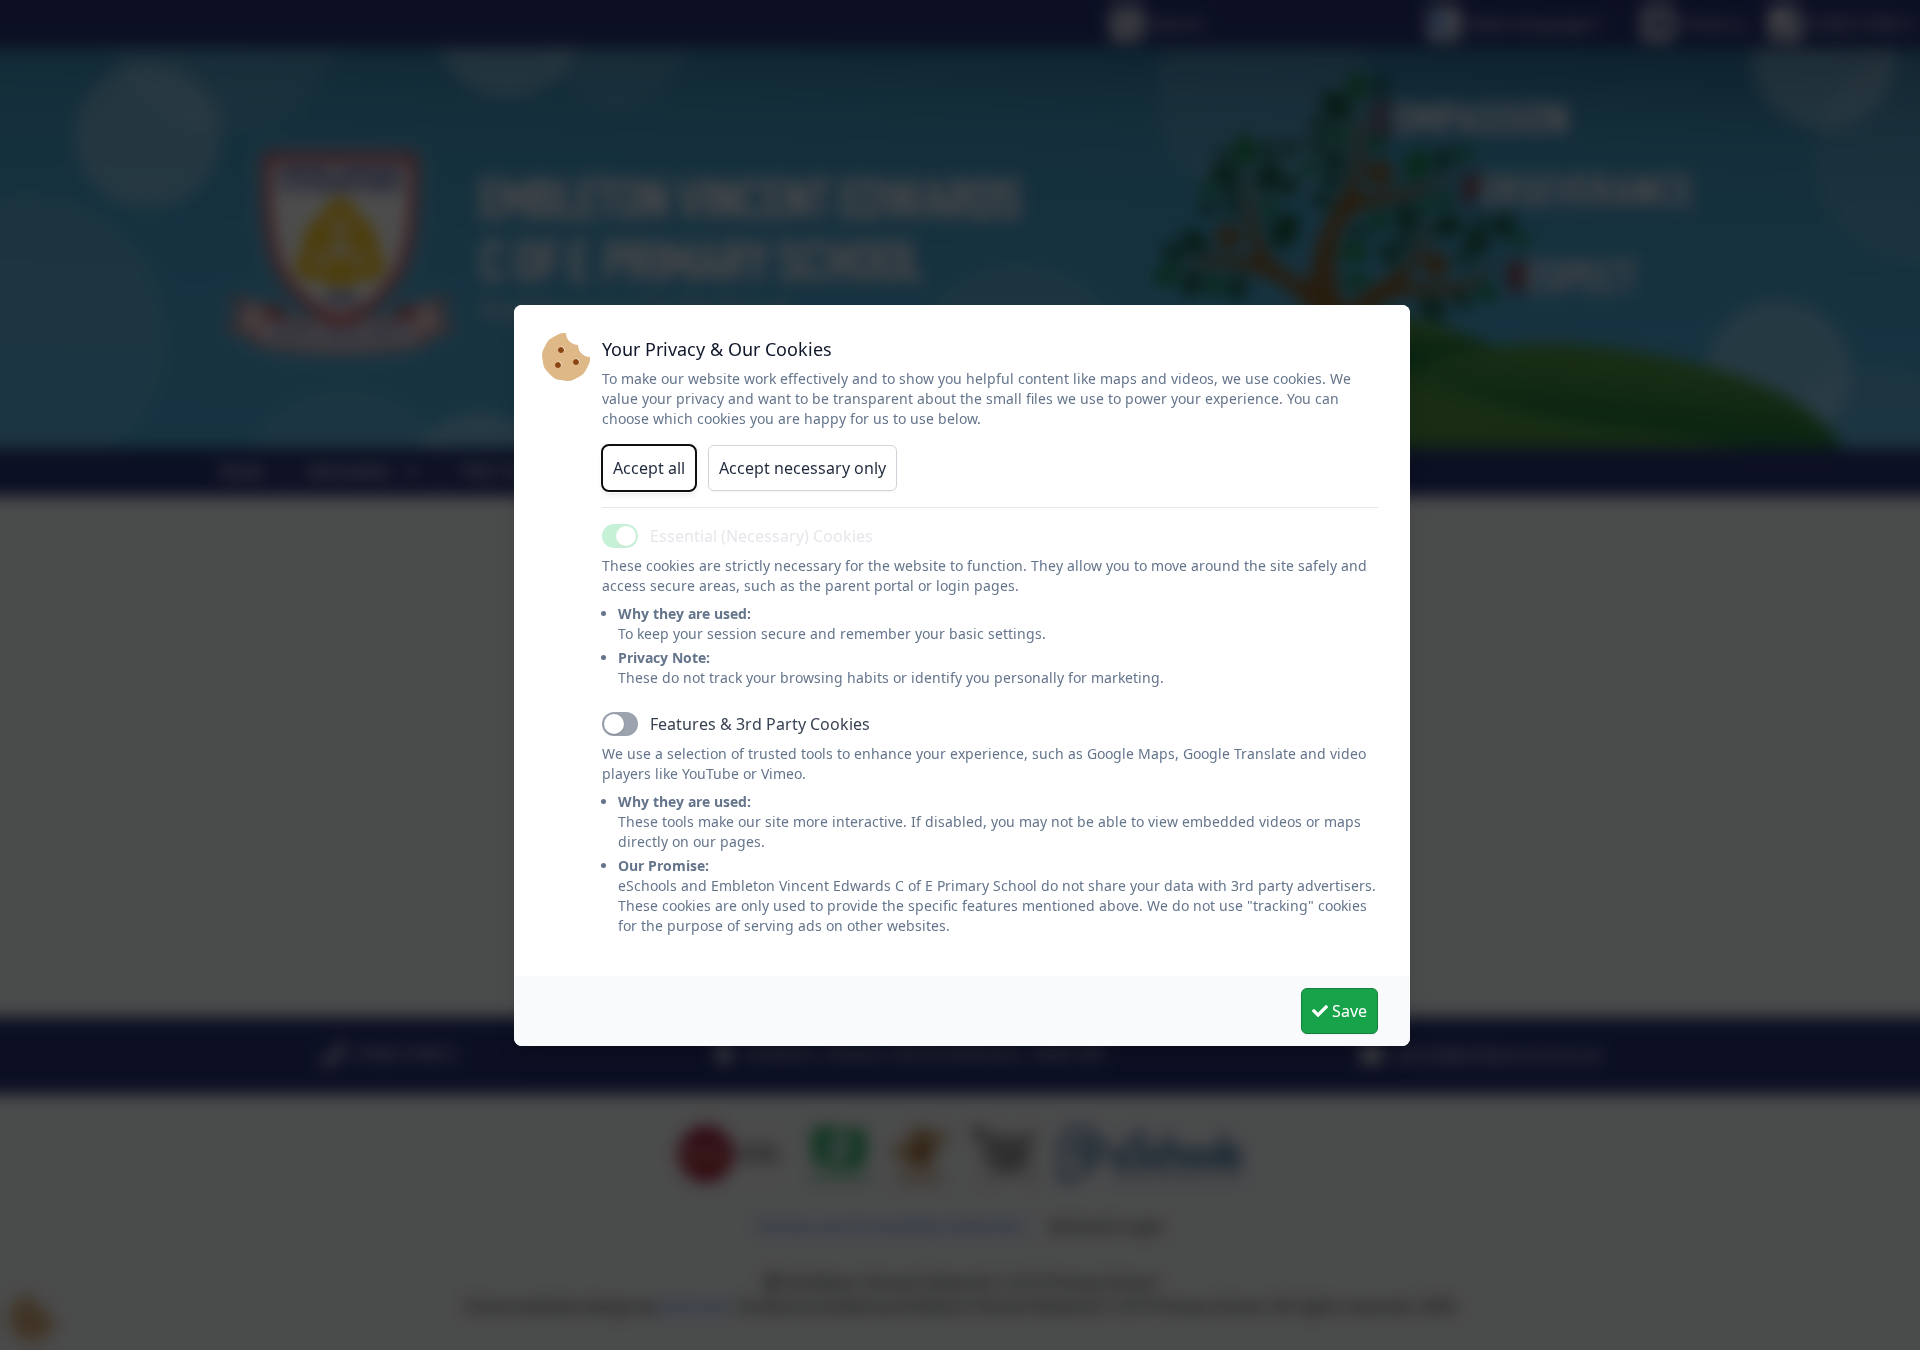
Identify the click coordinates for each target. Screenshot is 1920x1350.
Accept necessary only (802, 468)
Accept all (649, 468)
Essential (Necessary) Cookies (761, 536)
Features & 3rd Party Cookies (760, 724)
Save (1347, 1011)
